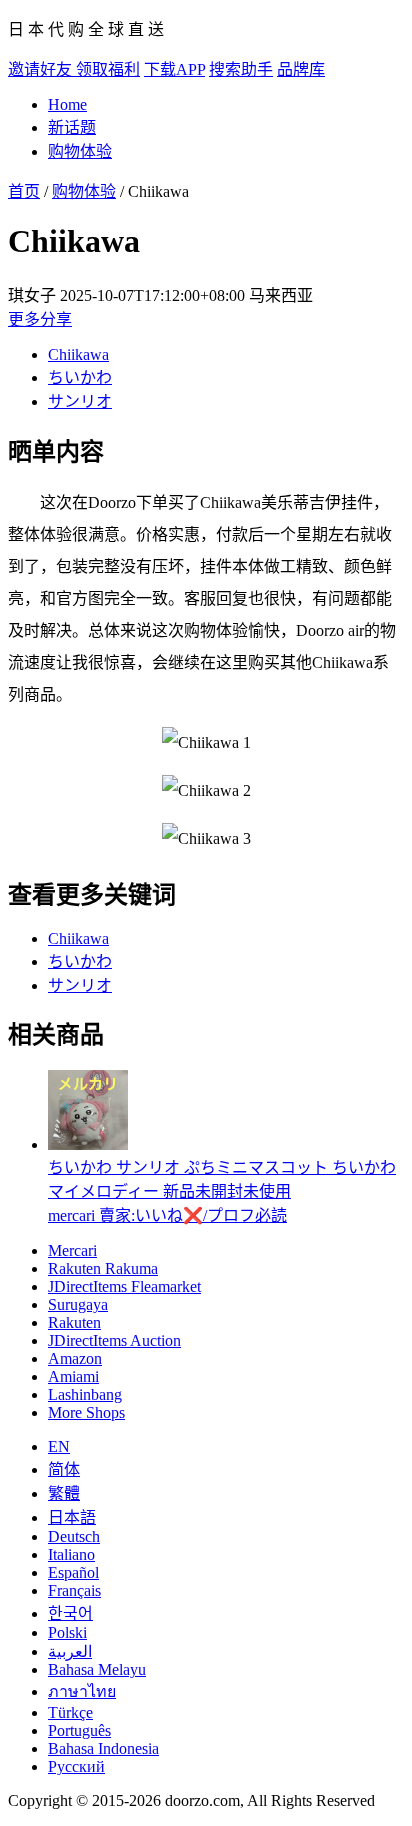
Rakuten (74, 1322)
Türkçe (70, 1712)
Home (67, 104)
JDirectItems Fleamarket (124, 1286)
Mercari (72, 1250)
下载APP (174, 69)
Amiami (73, 1376)
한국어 (70, 1613)
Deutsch (74, 1536)
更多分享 (40, 319)
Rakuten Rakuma (103, 1268)
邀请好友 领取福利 (74, 69)
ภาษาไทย (82, 1691)
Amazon (75, 1358)
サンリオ (80, 401)
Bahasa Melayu (97, 1669)
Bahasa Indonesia (103, 1748)
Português (79, 1730)
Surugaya (78, 1304)
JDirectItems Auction (114, 1340)
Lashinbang (85, 1394)
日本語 (72, 1517)
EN (59, 1446)
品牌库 (301, 69)
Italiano (71, 1554)
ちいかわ (80, 377)
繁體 (64, 1493)
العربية (70, 1651)
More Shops (86, 1412)
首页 (24, 191)
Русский (76, 1766)
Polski (67, 1632)
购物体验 (80, 151)
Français (74, 1590)
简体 (64, 1469)
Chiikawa (78, 354)
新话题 (72, 127)
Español (73, 1572)
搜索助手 (241, 69)
